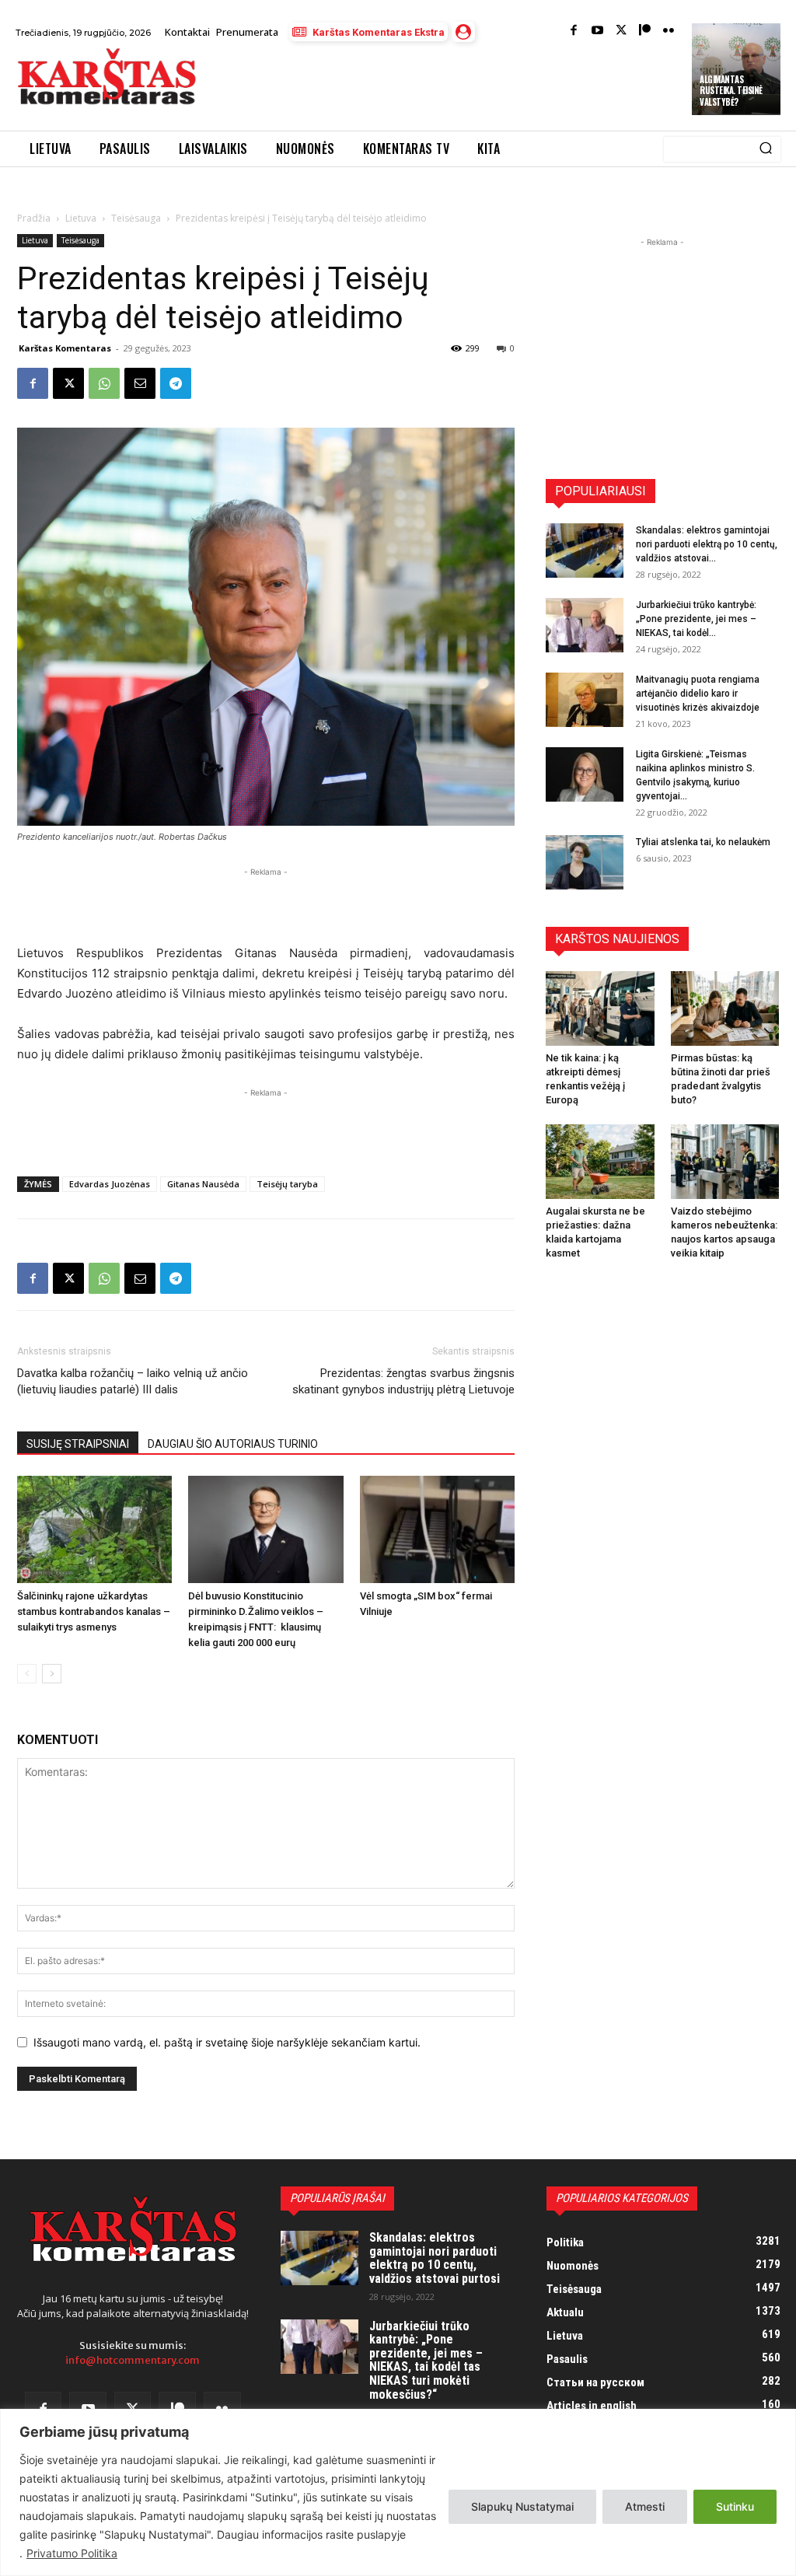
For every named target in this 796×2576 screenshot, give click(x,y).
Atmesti (645, 2506)
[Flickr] (669, 31)
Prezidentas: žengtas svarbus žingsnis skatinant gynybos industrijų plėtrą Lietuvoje (403, 1381)
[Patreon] (645, 31)
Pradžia (34, 218)
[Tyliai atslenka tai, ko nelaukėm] (585, 862)
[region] (398, 2492)
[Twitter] (621, 31)
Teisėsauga (136, 218)
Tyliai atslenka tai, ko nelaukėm (703, 842)
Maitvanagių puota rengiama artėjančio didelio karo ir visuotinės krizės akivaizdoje (698, 694)
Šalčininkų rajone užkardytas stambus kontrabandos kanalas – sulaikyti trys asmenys (94, 1611)
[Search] (766, 149)
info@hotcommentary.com (133, 2360)
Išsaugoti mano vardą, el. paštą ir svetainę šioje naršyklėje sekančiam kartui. (227, 2042)
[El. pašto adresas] (140, 383)
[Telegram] (176, 383)
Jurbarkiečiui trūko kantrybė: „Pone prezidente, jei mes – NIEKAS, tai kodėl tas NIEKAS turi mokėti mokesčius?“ (426, 2360)
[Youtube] (597, 31)
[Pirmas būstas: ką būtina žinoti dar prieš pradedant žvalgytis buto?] (725, 1008)
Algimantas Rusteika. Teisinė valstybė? (731, 91)
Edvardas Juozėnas (110, 1184)
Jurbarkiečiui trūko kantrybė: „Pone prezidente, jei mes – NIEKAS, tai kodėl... (696, 619)
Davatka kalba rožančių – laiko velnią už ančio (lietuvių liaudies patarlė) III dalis (133, 1381)
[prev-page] (27, 1674)
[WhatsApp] (104, 383)
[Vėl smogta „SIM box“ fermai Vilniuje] (437, 1529)
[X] (68, 383)
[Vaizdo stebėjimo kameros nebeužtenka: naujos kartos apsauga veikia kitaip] (725, 1162)
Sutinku (735, 2506)
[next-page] (52, 1674)
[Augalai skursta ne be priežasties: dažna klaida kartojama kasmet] (600, 1162)
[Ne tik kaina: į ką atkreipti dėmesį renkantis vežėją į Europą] (600, 1008)
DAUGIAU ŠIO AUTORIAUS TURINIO (233, 1444)
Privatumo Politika (72, 2553)
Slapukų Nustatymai (522, 2506)
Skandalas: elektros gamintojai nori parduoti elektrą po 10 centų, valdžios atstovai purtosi (435, 2258)
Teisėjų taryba (287, 1184)
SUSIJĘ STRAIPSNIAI (78, 1444)
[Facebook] (574, 31)
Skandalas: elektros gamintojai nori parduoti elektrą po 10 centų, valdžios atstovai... (707, 544)
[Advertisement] (392, 88)
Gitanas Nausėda (203, 1184)
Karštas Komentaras (65, 348)
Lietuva (81, 218)
